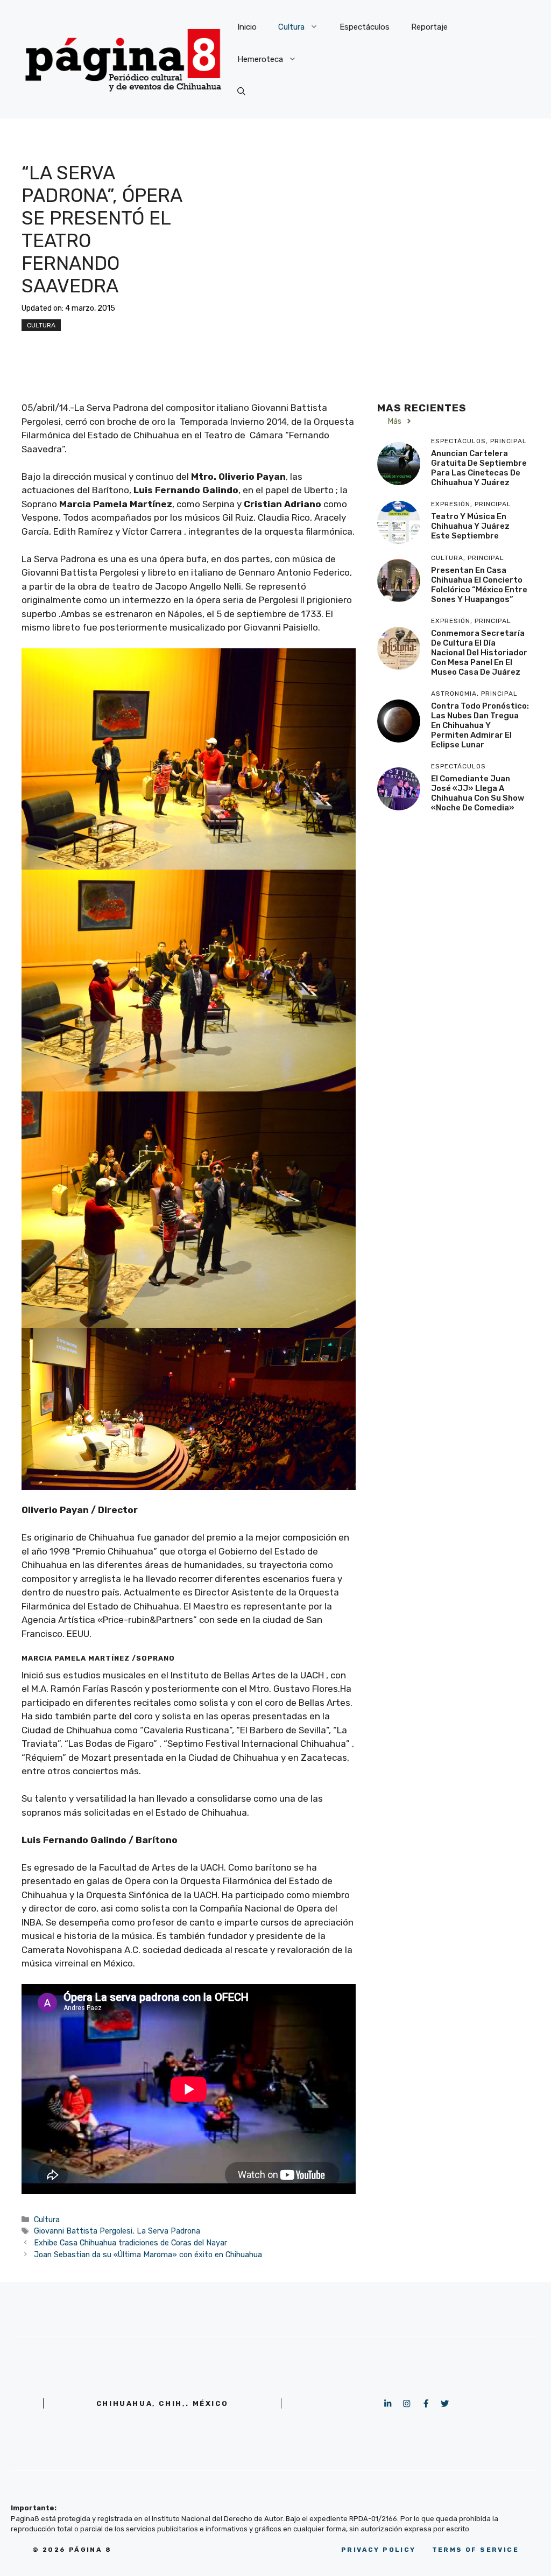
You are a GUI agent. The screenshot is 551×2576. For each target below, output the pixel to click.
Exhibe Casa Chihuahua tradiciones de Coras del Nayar (130, 2243)
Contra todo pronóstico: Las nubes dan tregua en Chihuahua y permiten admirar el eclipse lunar (480, 725)
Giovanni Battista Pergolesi (83, 2231)
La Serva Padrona (168, 2231)
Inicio (247, 27)
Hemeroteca (260, 59)
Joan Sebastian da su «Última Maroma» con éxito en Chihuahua (148, 2255)
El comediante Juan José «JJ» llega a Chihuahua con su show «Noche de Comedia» (478, 793)
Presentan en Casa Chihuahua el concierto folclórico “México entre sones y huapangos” (479, 585)
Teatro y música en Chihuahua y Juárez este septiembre (470, 526)
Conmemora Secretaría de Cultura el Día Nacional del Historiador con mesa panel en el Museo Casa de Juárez (479, 653)
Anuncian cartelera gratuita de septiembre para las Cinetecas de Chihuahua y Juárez (479, 468)
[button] (241, 92)
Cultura (291, 27)
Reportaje (429, 27)
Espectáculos (365, 27)
